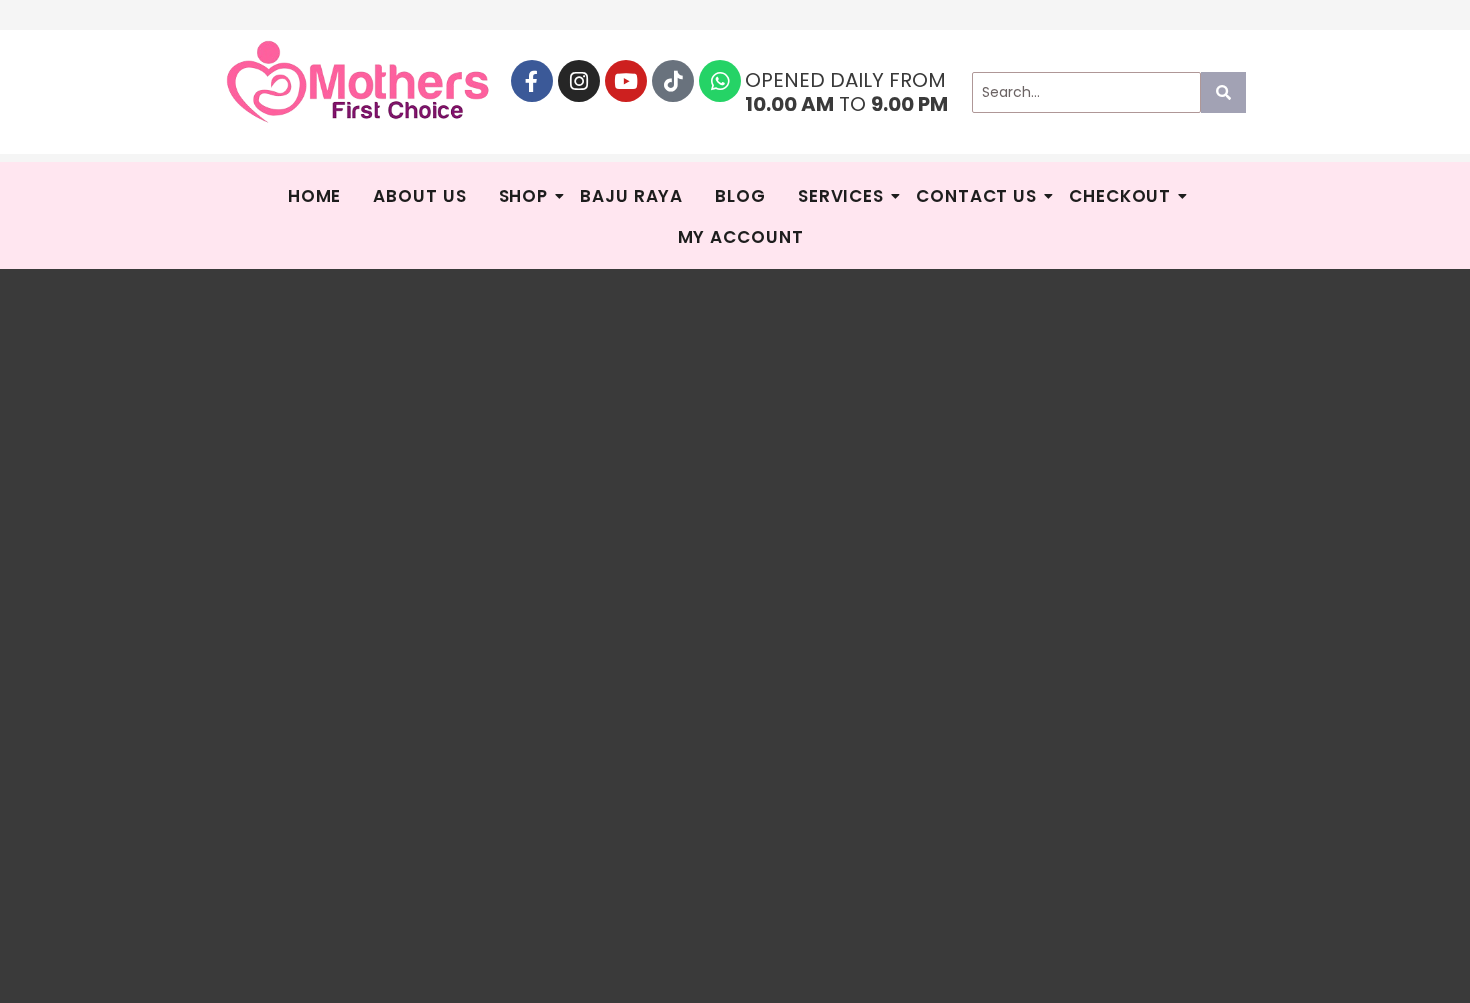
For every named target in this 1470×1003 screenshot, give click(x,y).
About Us (419, 196)
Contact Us (976, 196)
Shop (524, 196)
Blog (740, 196)
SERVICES (841, 196)
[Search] (1223, 92)
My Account (741, 237)
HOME (315, 196)
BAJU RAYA (631, 196)
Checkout (1120, 196)
